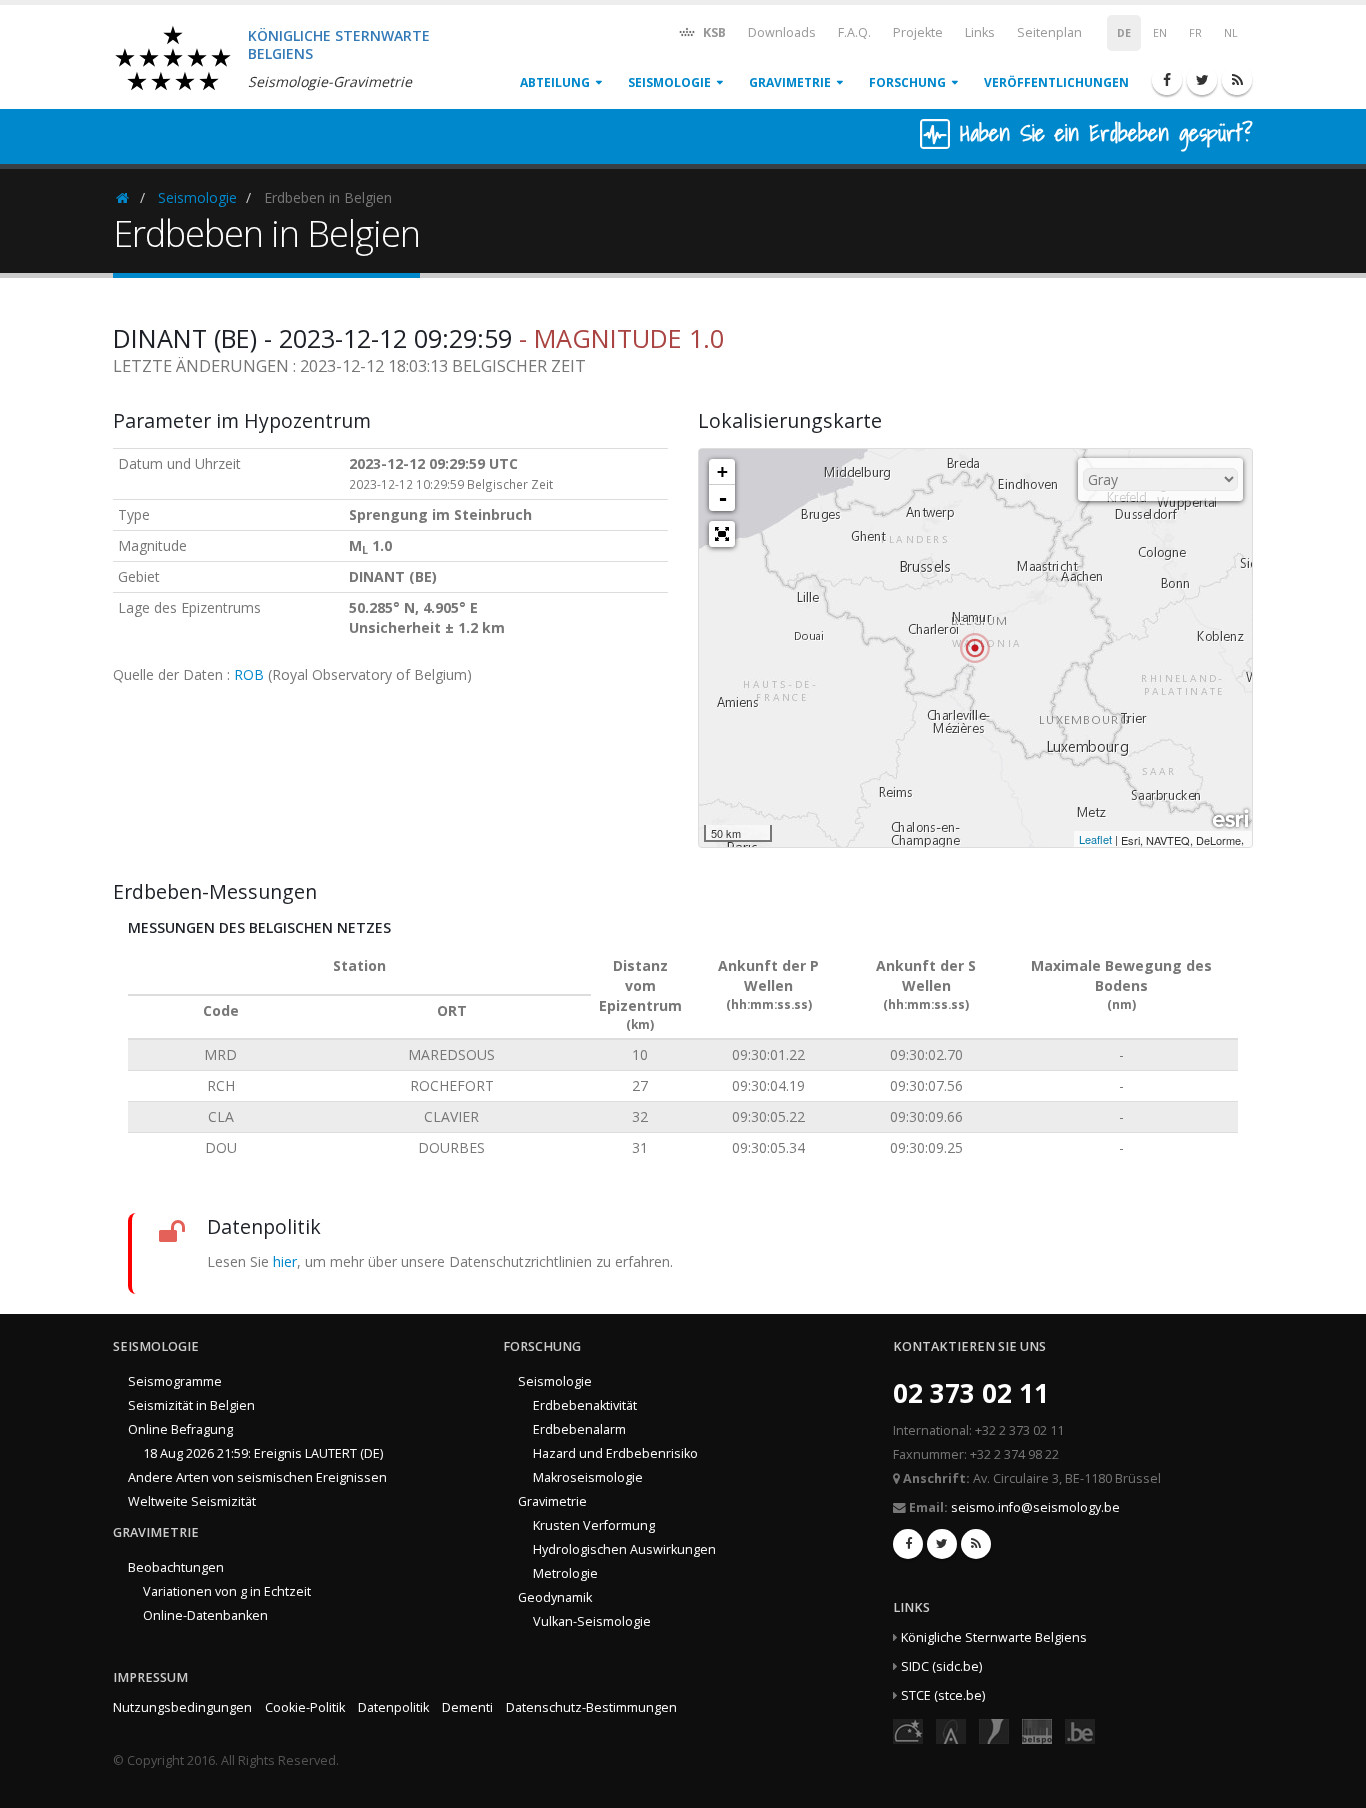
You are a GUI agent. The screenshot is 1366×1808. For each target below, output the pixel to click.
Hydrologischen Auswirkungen (624, 1549)
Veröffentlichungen (1056, 82)
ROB (249, 674)
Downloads (782, 32)
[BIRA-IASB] (951, 1729)
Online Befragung (180, 1429)
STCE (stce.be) (943, 1695)
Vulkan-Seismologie (592, 1621)
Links (980, 32)
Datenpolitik (393, 1707)
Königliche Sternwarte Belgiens (994, 1637)
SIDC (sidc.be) (941, 1666)
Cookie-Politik (305, 1707)
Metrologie (565, 1573)
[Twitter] (1202, 80)
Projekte (918, 32)
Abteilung (555, 82)
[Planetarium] (908, 1729)
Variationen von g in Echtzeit (227, 1591)
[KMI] (994, 1729)
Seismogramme (175, 1381)
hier (285, 1261)
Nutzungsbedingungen (182, 1707)
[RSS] (1237, 80)
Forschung (907, 82)
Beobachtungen (176, 1567)
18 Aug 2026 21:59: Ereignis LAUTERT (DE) (263, 1453)
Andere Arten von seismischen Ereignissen (257, 1477)
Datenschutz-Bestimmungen (591, 1707)
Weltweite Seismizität (192, 1501)
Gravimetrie (790, 82)
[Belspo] (1037, 1729)
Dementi (467, 1707)
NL (1231, 33)
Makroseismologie (588, 1477)
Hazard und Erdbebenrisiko (615, 1453)
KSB (713, 32)
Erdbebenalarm (579, 1429)
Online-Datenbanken (205, 1615)
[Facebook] (1167, 80)
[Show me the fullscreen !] (722, 534)
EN (1160, 33)
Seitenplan (1049, 32)
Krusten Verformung (594, 1525)
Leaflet (1095, 839)
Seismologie (669, 82)
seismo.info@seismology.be (1035, 1507)
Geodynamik (555, 1597)
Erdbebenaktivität (585, 1405)
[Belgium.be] (1080, 1729)
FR (1195, 33)
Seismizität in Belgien (191, 1405)
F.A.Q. (854, 32)
